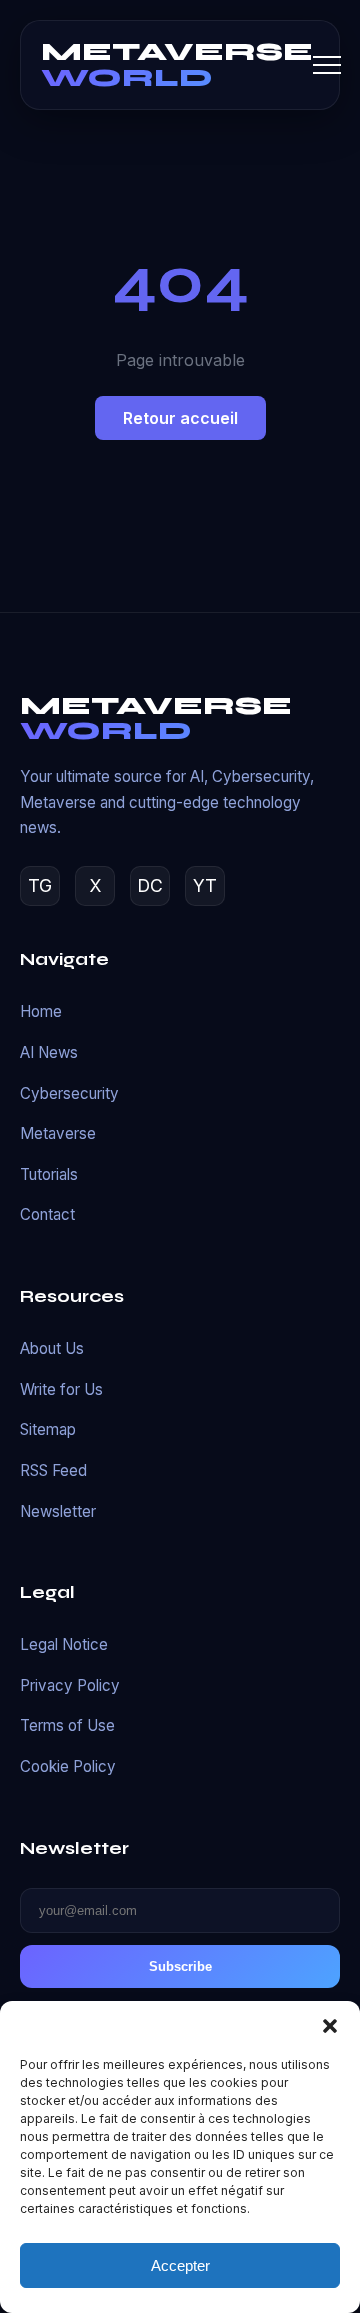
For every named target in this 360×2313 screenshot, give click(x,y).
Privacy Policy (70, 1685)
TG (40, 885)
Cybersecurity (69, 1093)
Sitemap (48, 1429)
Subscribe (180, 1966)
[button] (330, 2026)
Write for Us (61, 1389)
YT (205, 885)
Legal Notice (64, 1644)
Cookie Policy (68, 1766)
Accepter (180, 2265)
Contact (47, 1214)
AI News (49, 1052)
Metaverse (58, 1133)
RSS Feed (53, 1470)
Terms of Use (67, 1725)
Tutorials (49, 1174)
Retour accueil (180, 418)
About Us (52, 1348)
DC (150, 885)
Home (41, 1011)
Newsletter (58, 1511)
